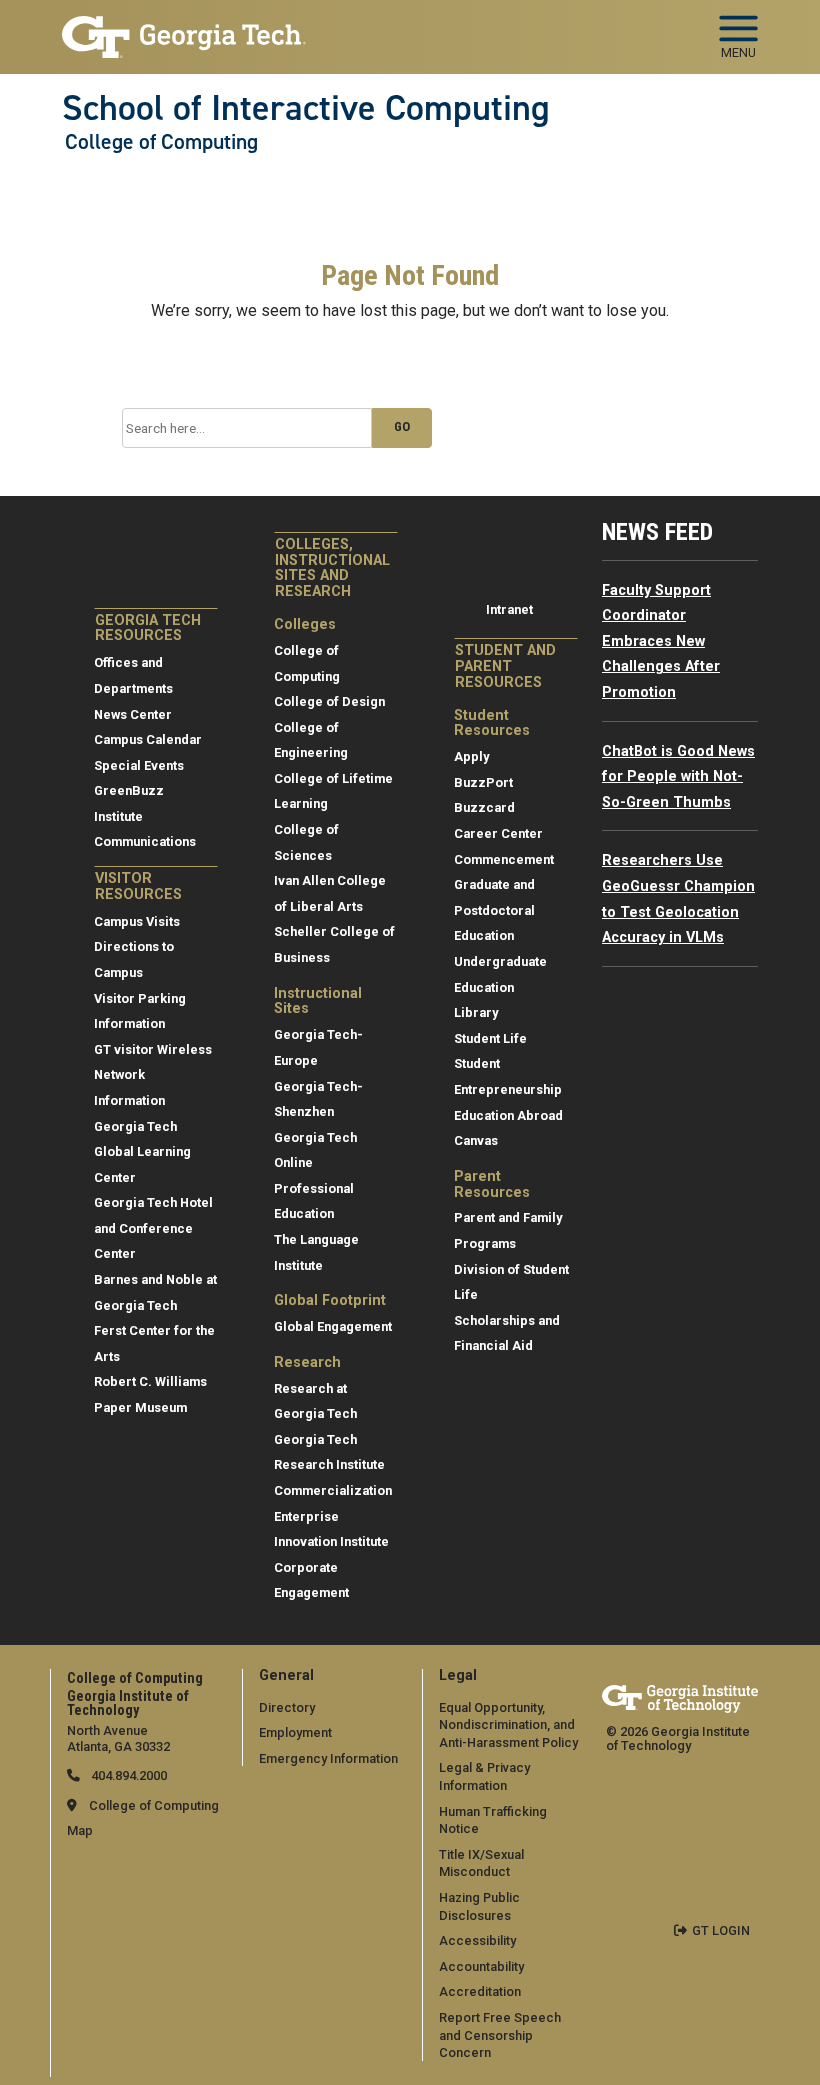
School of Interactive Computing (306, 108)
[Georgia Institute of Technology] (184, 28)
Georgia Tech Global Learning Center (142, 1152)
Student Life (490, 1038)
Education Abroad (508, 1115)
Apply (471, 756)
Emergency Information (328, 1758)
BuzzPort (483, 782)
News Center (133, 714)
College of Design (329, 701)
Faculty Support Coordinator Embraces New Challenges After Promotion (661, 641)
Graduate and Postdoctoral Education (494, 910)
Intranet (509, 609)
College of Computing (161, 142)
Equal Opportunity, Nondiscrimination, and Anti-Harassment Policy (508, 1725)
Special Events (139, 765)
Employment (295, 1732)
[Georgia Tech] (680, 1698)
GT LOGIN (721, 1930)
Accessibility (477, 1940)
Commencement (504, 859)
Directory (287, 1707)
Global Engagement (333, 1326)
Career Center (498, 833)
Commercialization (333, 1490)
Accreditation (480, 1991)
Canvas (476, 1140)
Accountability (481, 1966)
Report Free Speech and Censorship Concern (500, 2035)
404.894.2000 (127, 1775)
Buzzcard (484, 807)
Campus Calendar (148, 739)
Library (476, 1012)
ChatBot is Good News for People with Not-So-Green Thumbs (678, 777)
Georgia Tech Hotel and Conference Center (153, 1228)
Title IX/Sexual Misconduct (481, 1863)
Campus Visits (137, 921)
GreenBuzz (129, 790)
